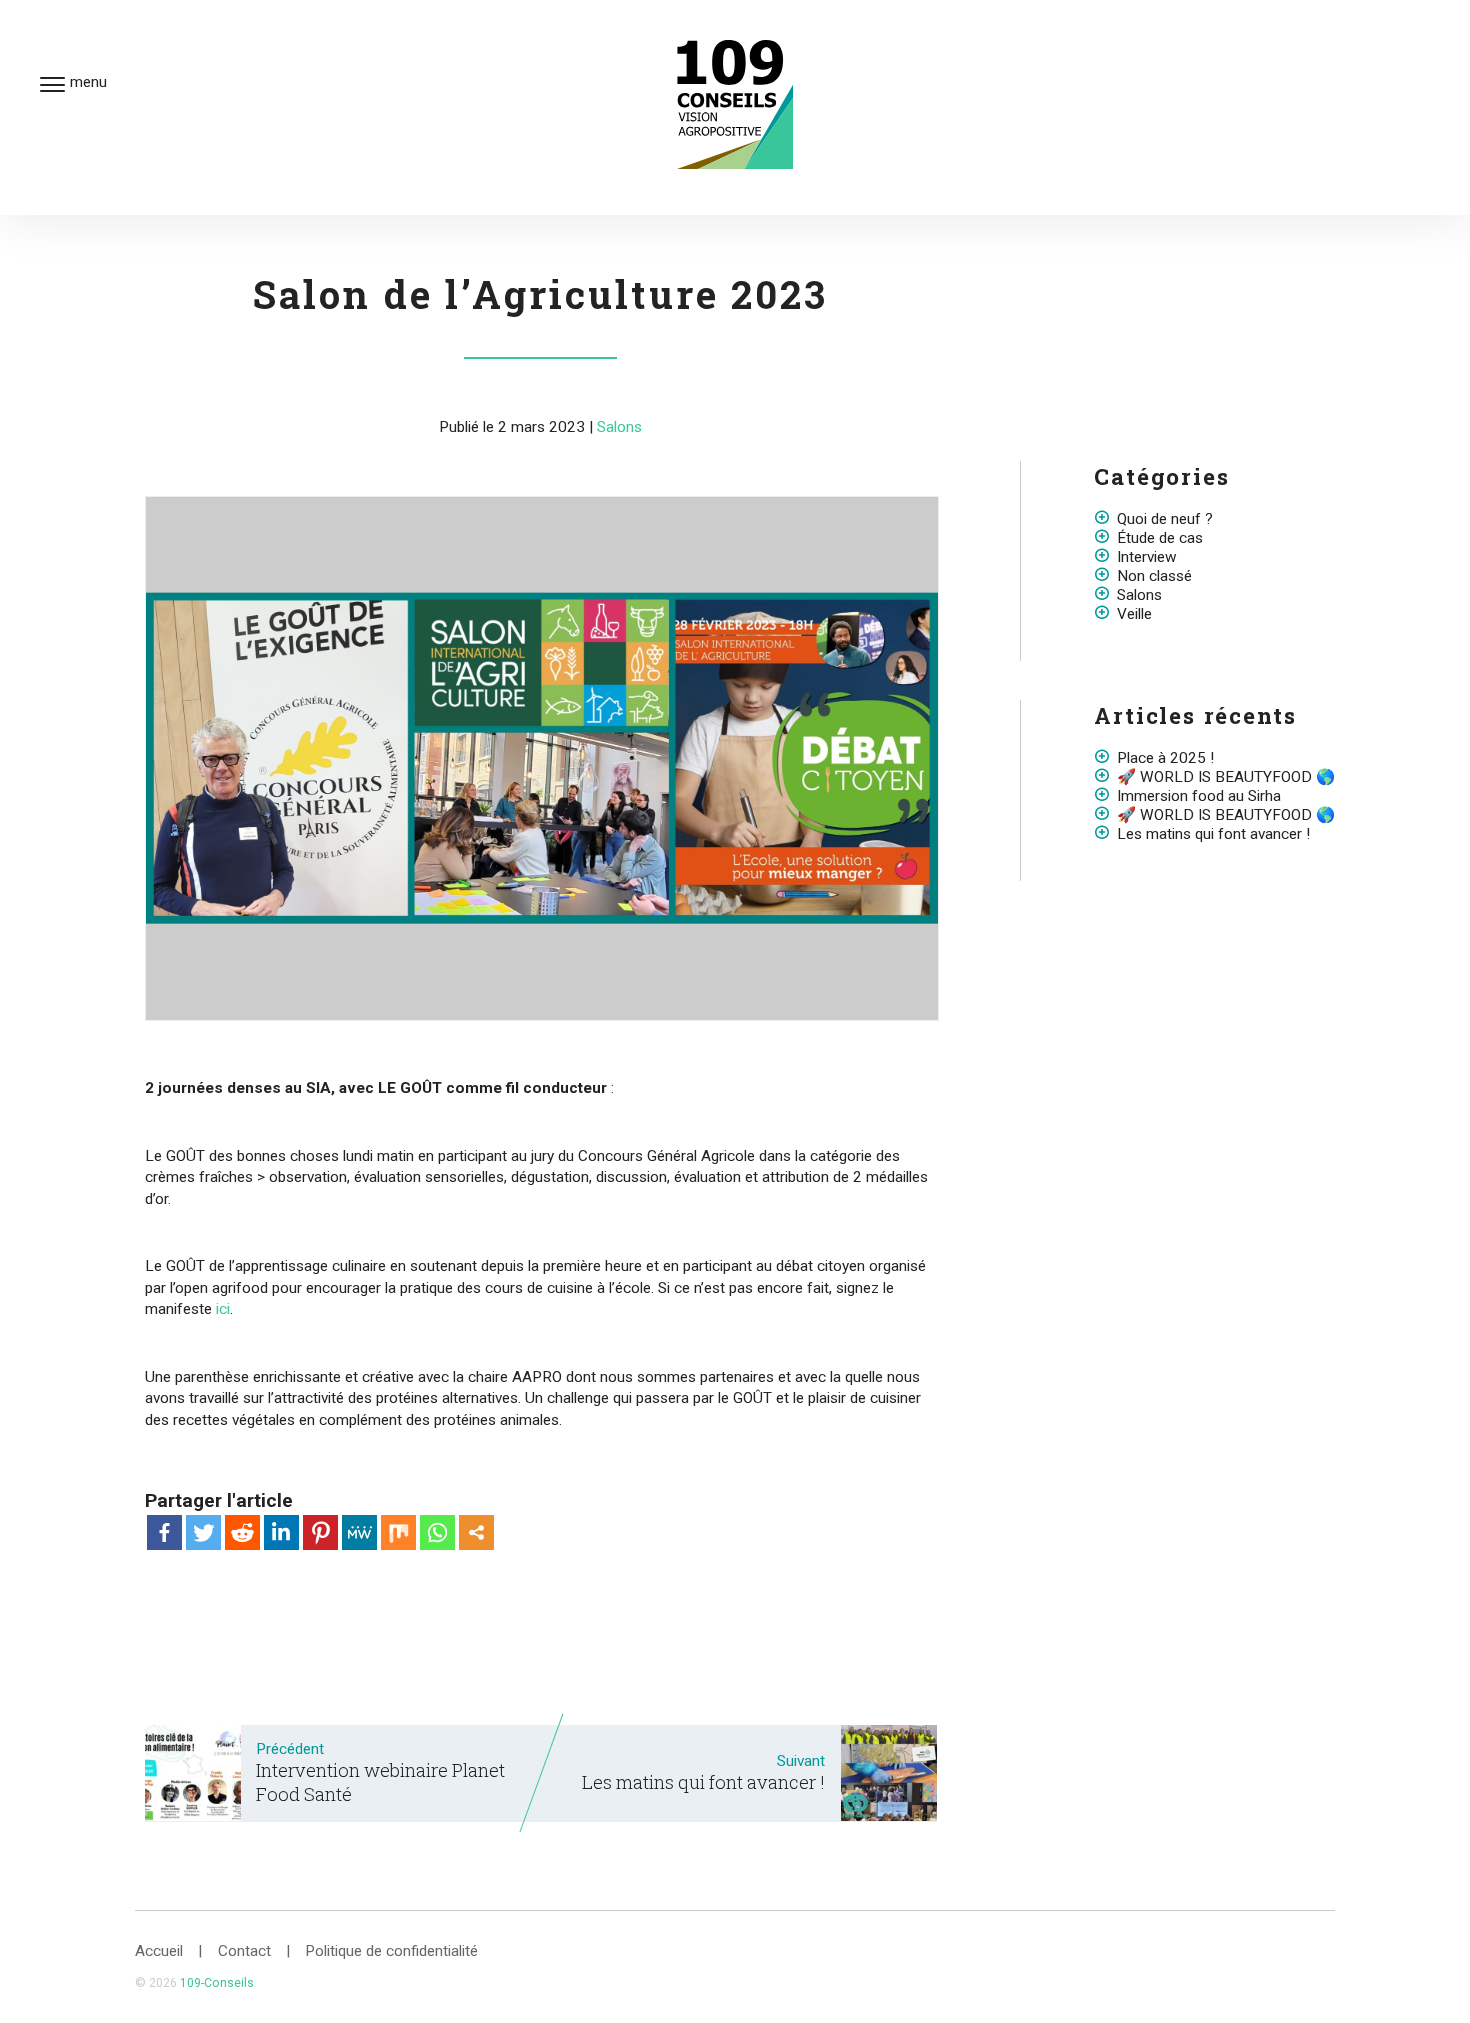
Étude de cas (1160, 538)
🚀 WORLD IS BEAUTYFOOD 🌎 (1226, 777)
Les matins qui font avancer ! (1213, 834)
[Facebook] (164, 1532)
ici (223, 1309)
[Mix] (398, 1532)
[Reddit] (242, 1532)
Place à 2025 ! (1165, 758)
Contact (244, 1951)
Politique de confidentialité (391, 1951)
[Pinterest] (320, 1532)
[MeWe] (359, 1532)
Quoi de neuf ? (1165, 519)
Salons (619, 427)
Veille (1134, 614)
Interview (1147, 557)
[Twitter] (203, 1532)
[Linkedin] (281, 1532)
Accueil (159, 1951)
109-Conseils (217, 1983)
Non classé (1154, 576)
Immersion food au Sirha (1199, 796)
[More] (476, 1532)
